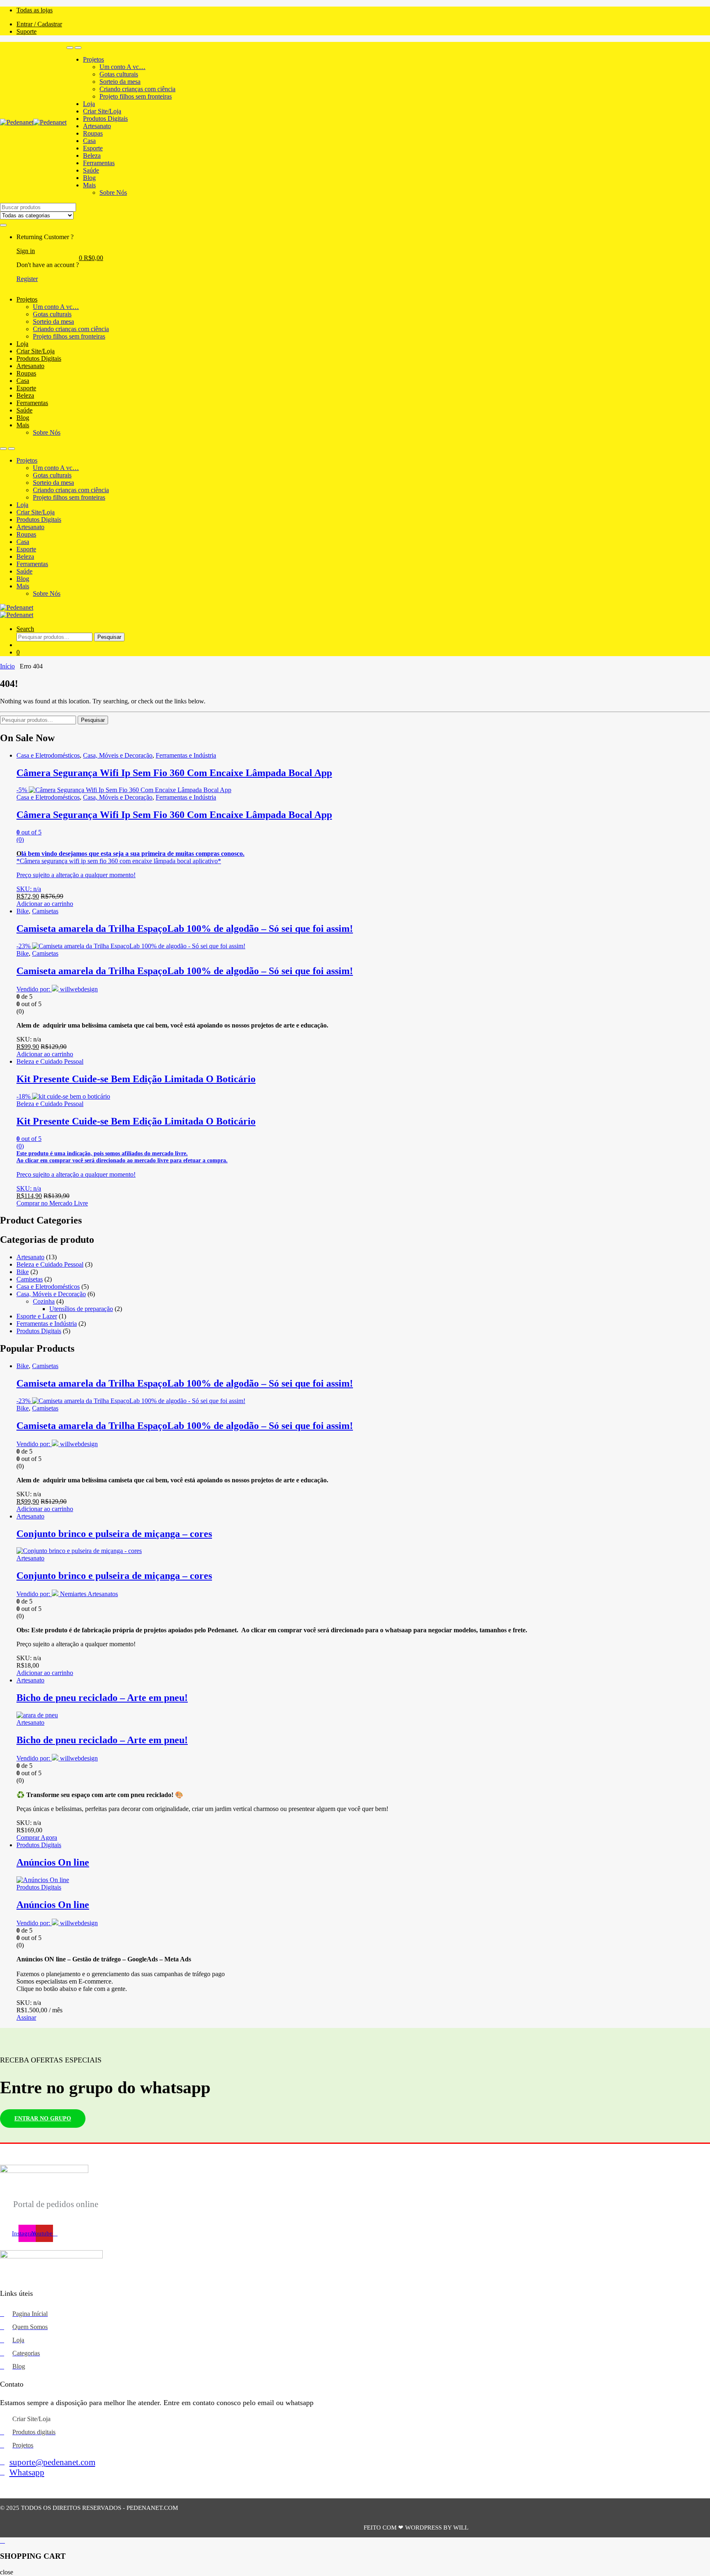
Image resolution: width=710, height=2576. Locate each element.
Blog (89, 178)
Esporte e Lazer (37, 1316)
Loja (89, 104)
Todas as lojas (35, 10)
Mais (89, 185)
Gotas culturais (119, 74)
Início (7, 666)
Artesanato (97, 126)
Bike (23, 911)
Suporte (27, 31)
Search (25, 629)
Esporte (93, 148)
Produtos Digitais (105, 119)
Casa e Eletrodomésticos (48, 755)
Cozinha (44, 1301)
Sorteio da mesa (120, 82)
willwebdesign (79, 989)
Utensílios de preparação (81, 1309)
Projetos (93, 59)
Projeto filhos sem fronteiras (136, 96)
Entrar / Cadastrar (39, 24)
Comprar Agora (37, 1838)
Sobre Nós (113, 192)
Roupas (93, 133)
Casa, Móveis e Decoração (118, 755)
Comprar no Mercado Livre (52, 1203)
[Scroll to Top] (355, 2541)
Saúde (91, 170)
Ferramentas (99, 163)
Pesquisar (109, 637)
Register (27, 279)
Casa (89, 141)
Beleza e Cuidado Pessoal (50, 1061)
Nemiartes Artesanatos (89, 1594)
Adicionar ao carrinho (45, 904)
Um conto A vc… (122, 67)
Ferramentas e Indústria (186, 755)
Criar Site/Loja (102, 111)
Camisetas (45, 911)
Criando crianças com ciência (137, 89)
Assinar (26, 2017)
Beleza (92, 156)
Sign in (26, 251)
